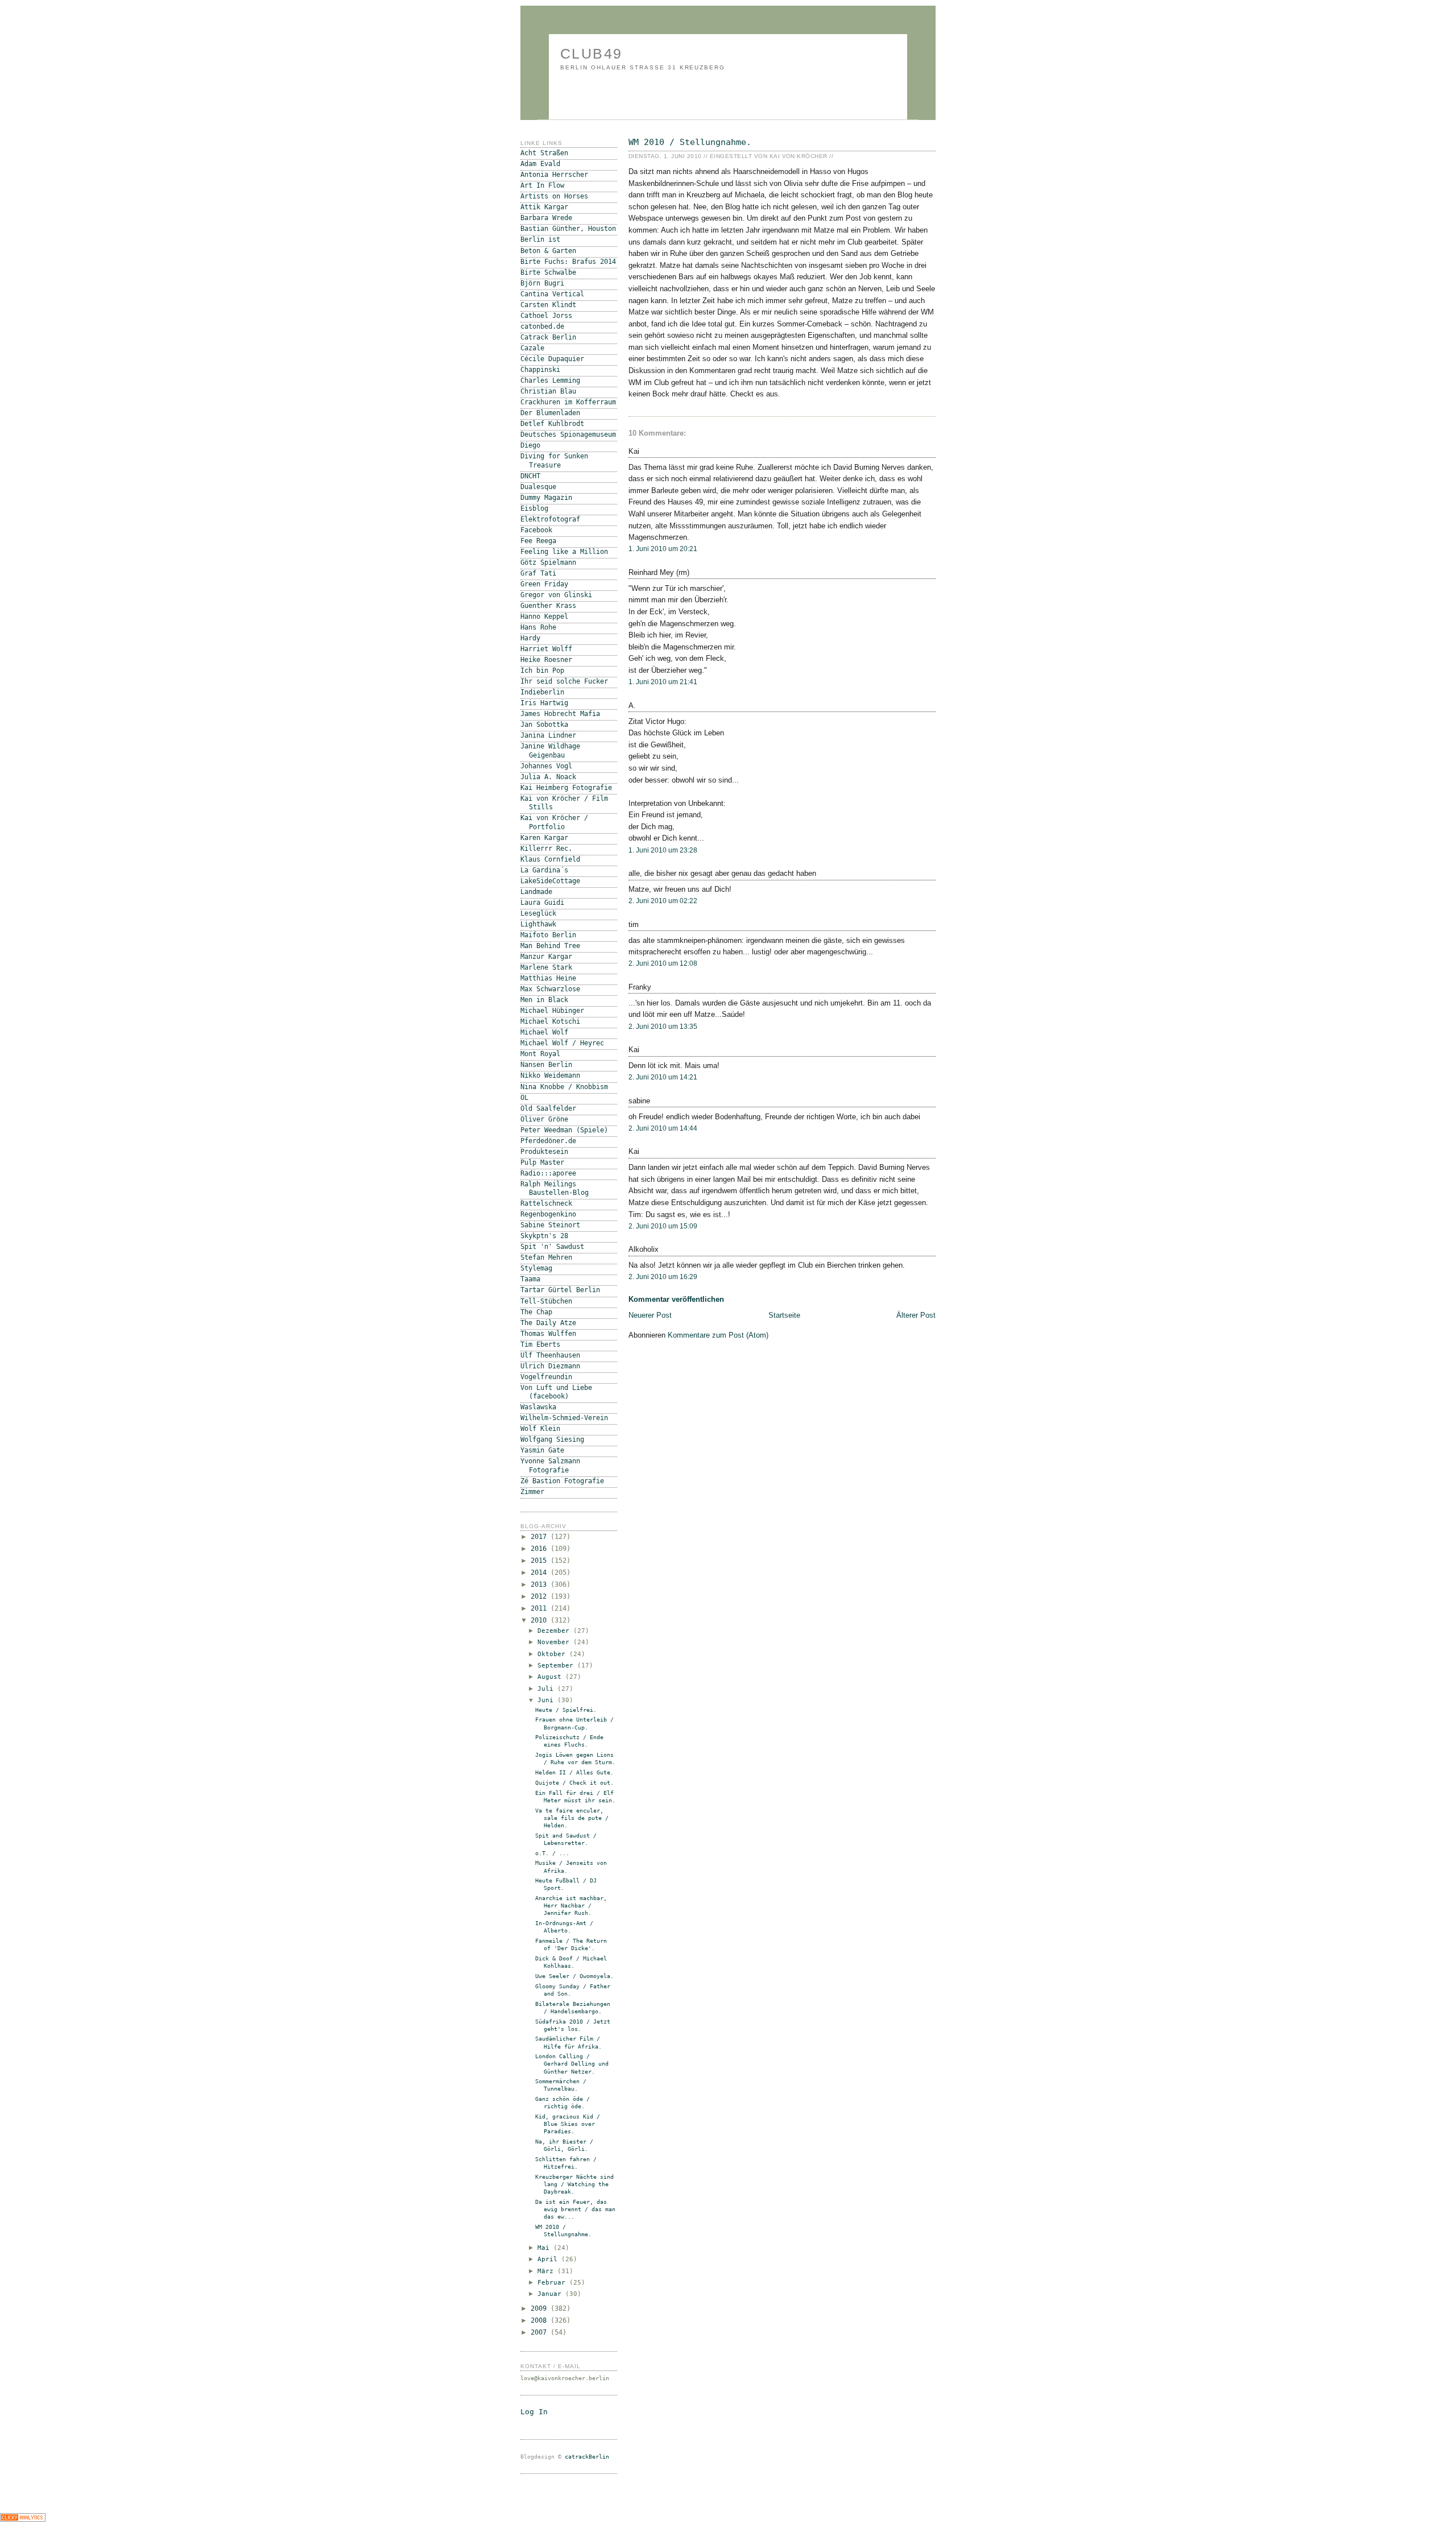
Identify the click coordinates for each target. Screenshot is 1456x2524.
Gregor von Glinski (556, 595)
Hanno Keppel (544, 616)
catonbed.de (542, 326)
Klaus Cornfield (550, 859)
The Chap (536, 1312)
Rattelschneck (546, 1203)
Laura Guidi (542, 903)
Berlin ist (540, 239)
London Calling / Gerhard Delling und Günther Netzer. (572, 2064)
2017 (541, 1537)
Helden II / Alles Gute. (574, 1772)
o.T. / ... (552, 1853)
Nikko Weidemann (550, 1075)
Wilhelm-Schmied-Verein (564, 1418)
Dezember (555, 1631)
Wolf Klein (540, 1429)
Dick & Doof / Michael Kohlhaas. (571, 1962)
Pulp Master (542, 1162)
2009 (541, 2308)
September (557, 1666)
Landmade (536, 892)
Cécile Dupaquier (552, 359)
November (555, 1642)
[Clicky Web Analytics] (23, 2519)
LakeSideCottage (550, 881)
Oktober (553, 1654)
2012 (541, 1596)
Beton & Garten (548, 251)
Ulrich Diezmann (550, 1366)
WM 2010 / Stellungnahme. (690, 142)
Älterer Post (916, 1315)
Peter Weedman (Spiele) (564, 1130)
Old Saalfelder (548, 1108)
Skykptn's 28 (544, 1236)
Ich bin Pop (542, 671)
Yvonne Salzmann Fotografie (550, 1465)
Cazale (532, 348)
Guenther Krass (548, 606)
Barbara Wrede (546, 218)
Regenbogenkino (548, 1214)
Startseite (784, 1315)
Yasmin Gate (542, 1450)
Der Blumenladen (550, 413)
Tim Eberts (540, 1344)
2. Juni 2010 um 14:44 (663, 1128)
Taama (530, 1279)
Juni (547, 1700)
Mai (545, 2248)
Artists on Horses (554, 196)
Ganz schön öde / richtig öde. (562, 2103)
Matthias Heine (548, 978)
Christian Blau (548, 391)
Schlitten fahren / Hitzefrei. (566, 2163)
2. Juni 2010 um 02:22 (663, 901)
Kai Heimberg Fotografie (566, 788)
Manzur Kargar (546, 957)
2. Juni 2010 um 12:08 (663, 963)
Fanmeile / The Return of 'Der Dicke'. (571, 1944)
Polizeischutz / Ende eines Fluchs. (569, 1741)
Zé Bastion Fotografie (562, 1481)
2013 (541, 1584)
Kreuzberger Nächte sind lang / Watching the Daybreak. (574, 2184)
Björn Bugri (542, 283)
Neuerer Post (650, 1315)
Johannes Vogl (546, 766)
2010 (541, 1620)
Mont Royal (540, 1054)
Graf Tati (538, 573)
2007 (541, 2332)
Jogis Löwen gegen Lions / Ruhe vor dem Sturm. (575, 1758)
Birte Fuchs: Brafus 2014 (568, 262)
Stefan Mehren (546, 1257)
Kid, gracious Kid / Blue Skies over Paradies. (568, 2124)
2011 (541, 1608)
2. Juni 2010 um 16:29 (663, 1277)
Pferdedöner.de (548, 1141)
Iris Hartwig (544, 703)
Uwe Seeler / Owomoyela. (574, 1976)
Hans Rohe (538, 627)
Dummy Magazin (546, 498)
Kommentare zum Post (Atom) (718, 1335)
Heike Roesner (546, 660)
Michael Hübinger (552, 1011)
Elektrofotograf (550, 519)
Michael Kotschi (550, 1021)
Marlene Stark (546, 967)
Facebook (536, 530)
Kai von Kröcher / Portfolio (554, 822)
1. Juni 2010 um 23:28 (663, 850)
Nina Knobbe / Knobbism (564, 1087)
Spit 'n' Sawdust (552, 1247)
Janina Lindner (548, 735)
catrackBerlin (587, 2457)
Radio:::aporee (548, 1173)
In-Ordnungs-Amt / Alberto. (564, 1927)
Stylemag (536, 1268)
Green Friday (544, 584)
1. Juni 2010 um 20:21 (663, 549)
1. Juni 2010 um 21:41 (663, 682)
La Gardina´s (544, 870)
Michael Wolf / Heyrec (562, 1043)
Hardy (530, 638)
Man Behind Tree (550, 946)
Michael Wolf (544, 1032)
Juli (547, 1689)
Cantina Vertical (552, 294)
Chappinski (540, 370)
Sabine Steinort (550, 1225)
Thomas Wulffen (548, 1334)
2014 (541, 1573)
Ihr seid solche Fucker (564, 681)
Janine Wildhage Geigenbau (550, 750)
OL (524, 1098)
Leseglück (538, 913)
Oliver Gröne (544, 1119)
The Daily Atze (548, 1323)
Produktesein (544, 1152)
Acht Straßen (544, 153)
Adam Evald (540, 164)
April (549, 2259)
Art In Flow (542, 185)
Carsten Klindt (548, 305)
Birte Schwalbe (548, 272)
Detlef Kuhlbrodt (552, 424)
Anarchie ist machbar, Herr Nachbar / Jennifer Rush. (571, 1906)
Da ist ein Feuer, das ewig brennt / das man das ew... (575, 2209)
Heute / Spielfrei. (566, 1710)
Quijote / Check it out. (574, 1783)
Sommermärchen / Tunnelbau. (561, 2085)
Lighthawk (538, 924)
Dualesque (538, 487)
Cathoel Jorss (546, 316)
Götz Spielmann (548, 562)
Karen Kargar (544, 838)
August (551, 1677)
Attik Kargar (544, 207)
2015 (541, 1561)
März (547, 2271)
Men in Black (544, 1000)
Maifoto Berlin (548, 935)
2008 (541, 2320)
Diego (530, 445)
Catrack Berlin (548, 337)
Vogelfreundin (546, 1377)
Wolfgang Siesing (552, 1439)
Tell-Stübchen (546, 1301)
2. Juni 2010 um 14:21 (663, 1077)
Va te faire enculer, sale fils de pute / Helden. (572, 1818)
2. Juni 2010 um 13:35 (663, 1027)
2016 (541, 1549)
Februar (553, 2283)
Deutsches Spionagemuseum (568, 435)
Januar (551, 2294)
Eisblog (534, 508)
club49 (591, 53)
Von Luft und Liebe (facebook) (556, 1392)
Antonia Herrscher (554, 175)
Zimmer (532, 1492)
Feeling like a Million (564, 552)
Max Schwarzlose (550, 989)
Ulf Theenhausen (550, 1355)
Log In (534, 2412)
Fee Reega (538, 541)
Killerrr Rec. (546, 849)
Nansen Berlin (546, 1065)
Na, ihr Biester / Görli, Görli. (564, 2145)
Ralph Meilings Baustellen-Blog (555, 1188)
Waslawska (538, 1407)
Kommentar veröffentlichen (676, 1299)
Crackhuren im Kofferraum (568, 402)
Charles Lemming (550, 380)
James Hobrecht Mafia (560, 714)
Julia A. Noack (548, 777)
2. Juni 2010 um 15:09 (663, 1226)
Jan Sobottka (544, 725)
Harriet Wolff (546, 649)
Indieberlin (542, 692)
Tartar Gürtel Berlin (560, 1290)
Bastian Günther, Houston (568, 229)
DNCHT (530, 476)
